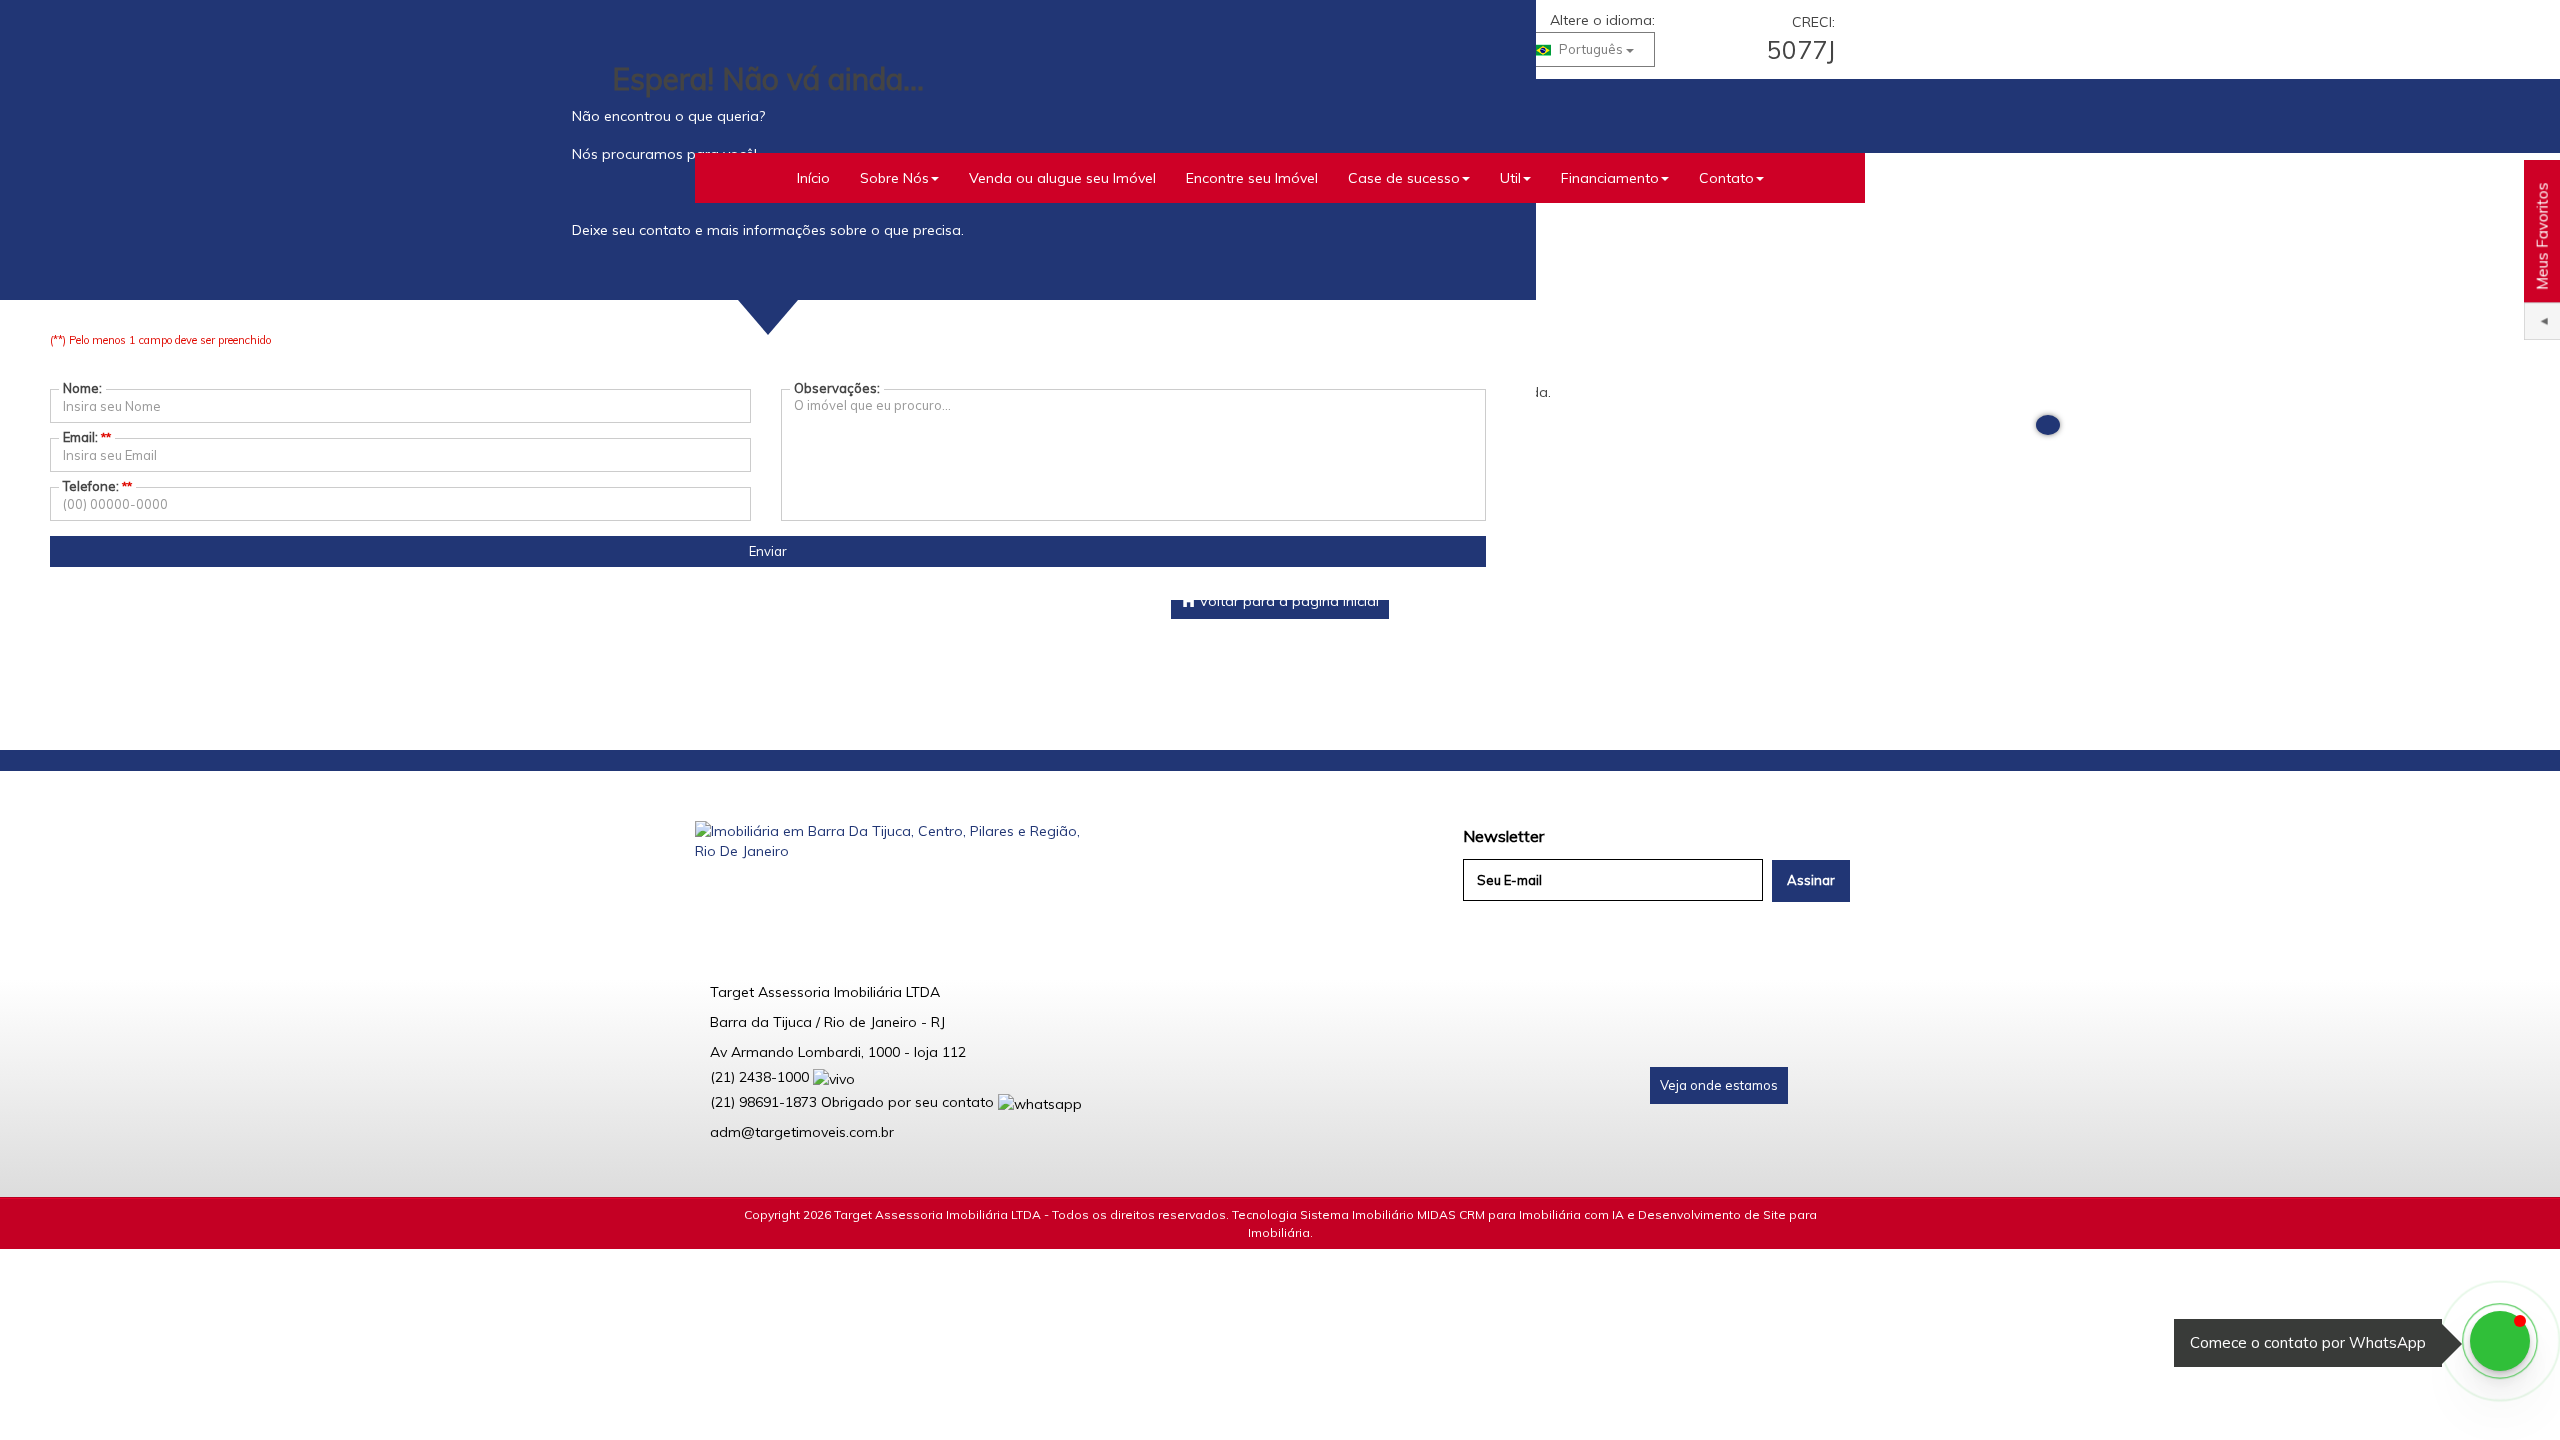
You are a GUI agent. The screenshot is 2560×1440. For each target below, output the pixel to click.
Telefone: (97, 486)
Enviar (768, 551)
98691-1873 (763, 1102)
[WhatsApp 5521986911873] (2500, 1341)
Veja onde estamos (1719, 1085)
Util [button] (1510, 178)
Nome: (82, 388)
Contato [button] (1726, 178)
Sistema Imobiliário (1357, 1214)
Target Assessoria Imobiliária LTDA (937, 1214)
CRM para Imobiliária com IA (1541, 1214)
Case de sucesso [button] (1404, 178)
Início (813, 178)
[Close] (2048, 425)
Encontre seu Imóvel (1252, 178)
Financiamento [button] (1610, 178)
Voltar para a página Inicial (1287, 601)
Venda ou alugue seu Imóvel (1062, 178)
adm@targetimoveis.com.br (802, 1132)
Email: (87, 437)
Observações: (837, 388)
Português (1591, 49)
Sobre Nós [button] (894, 178)
